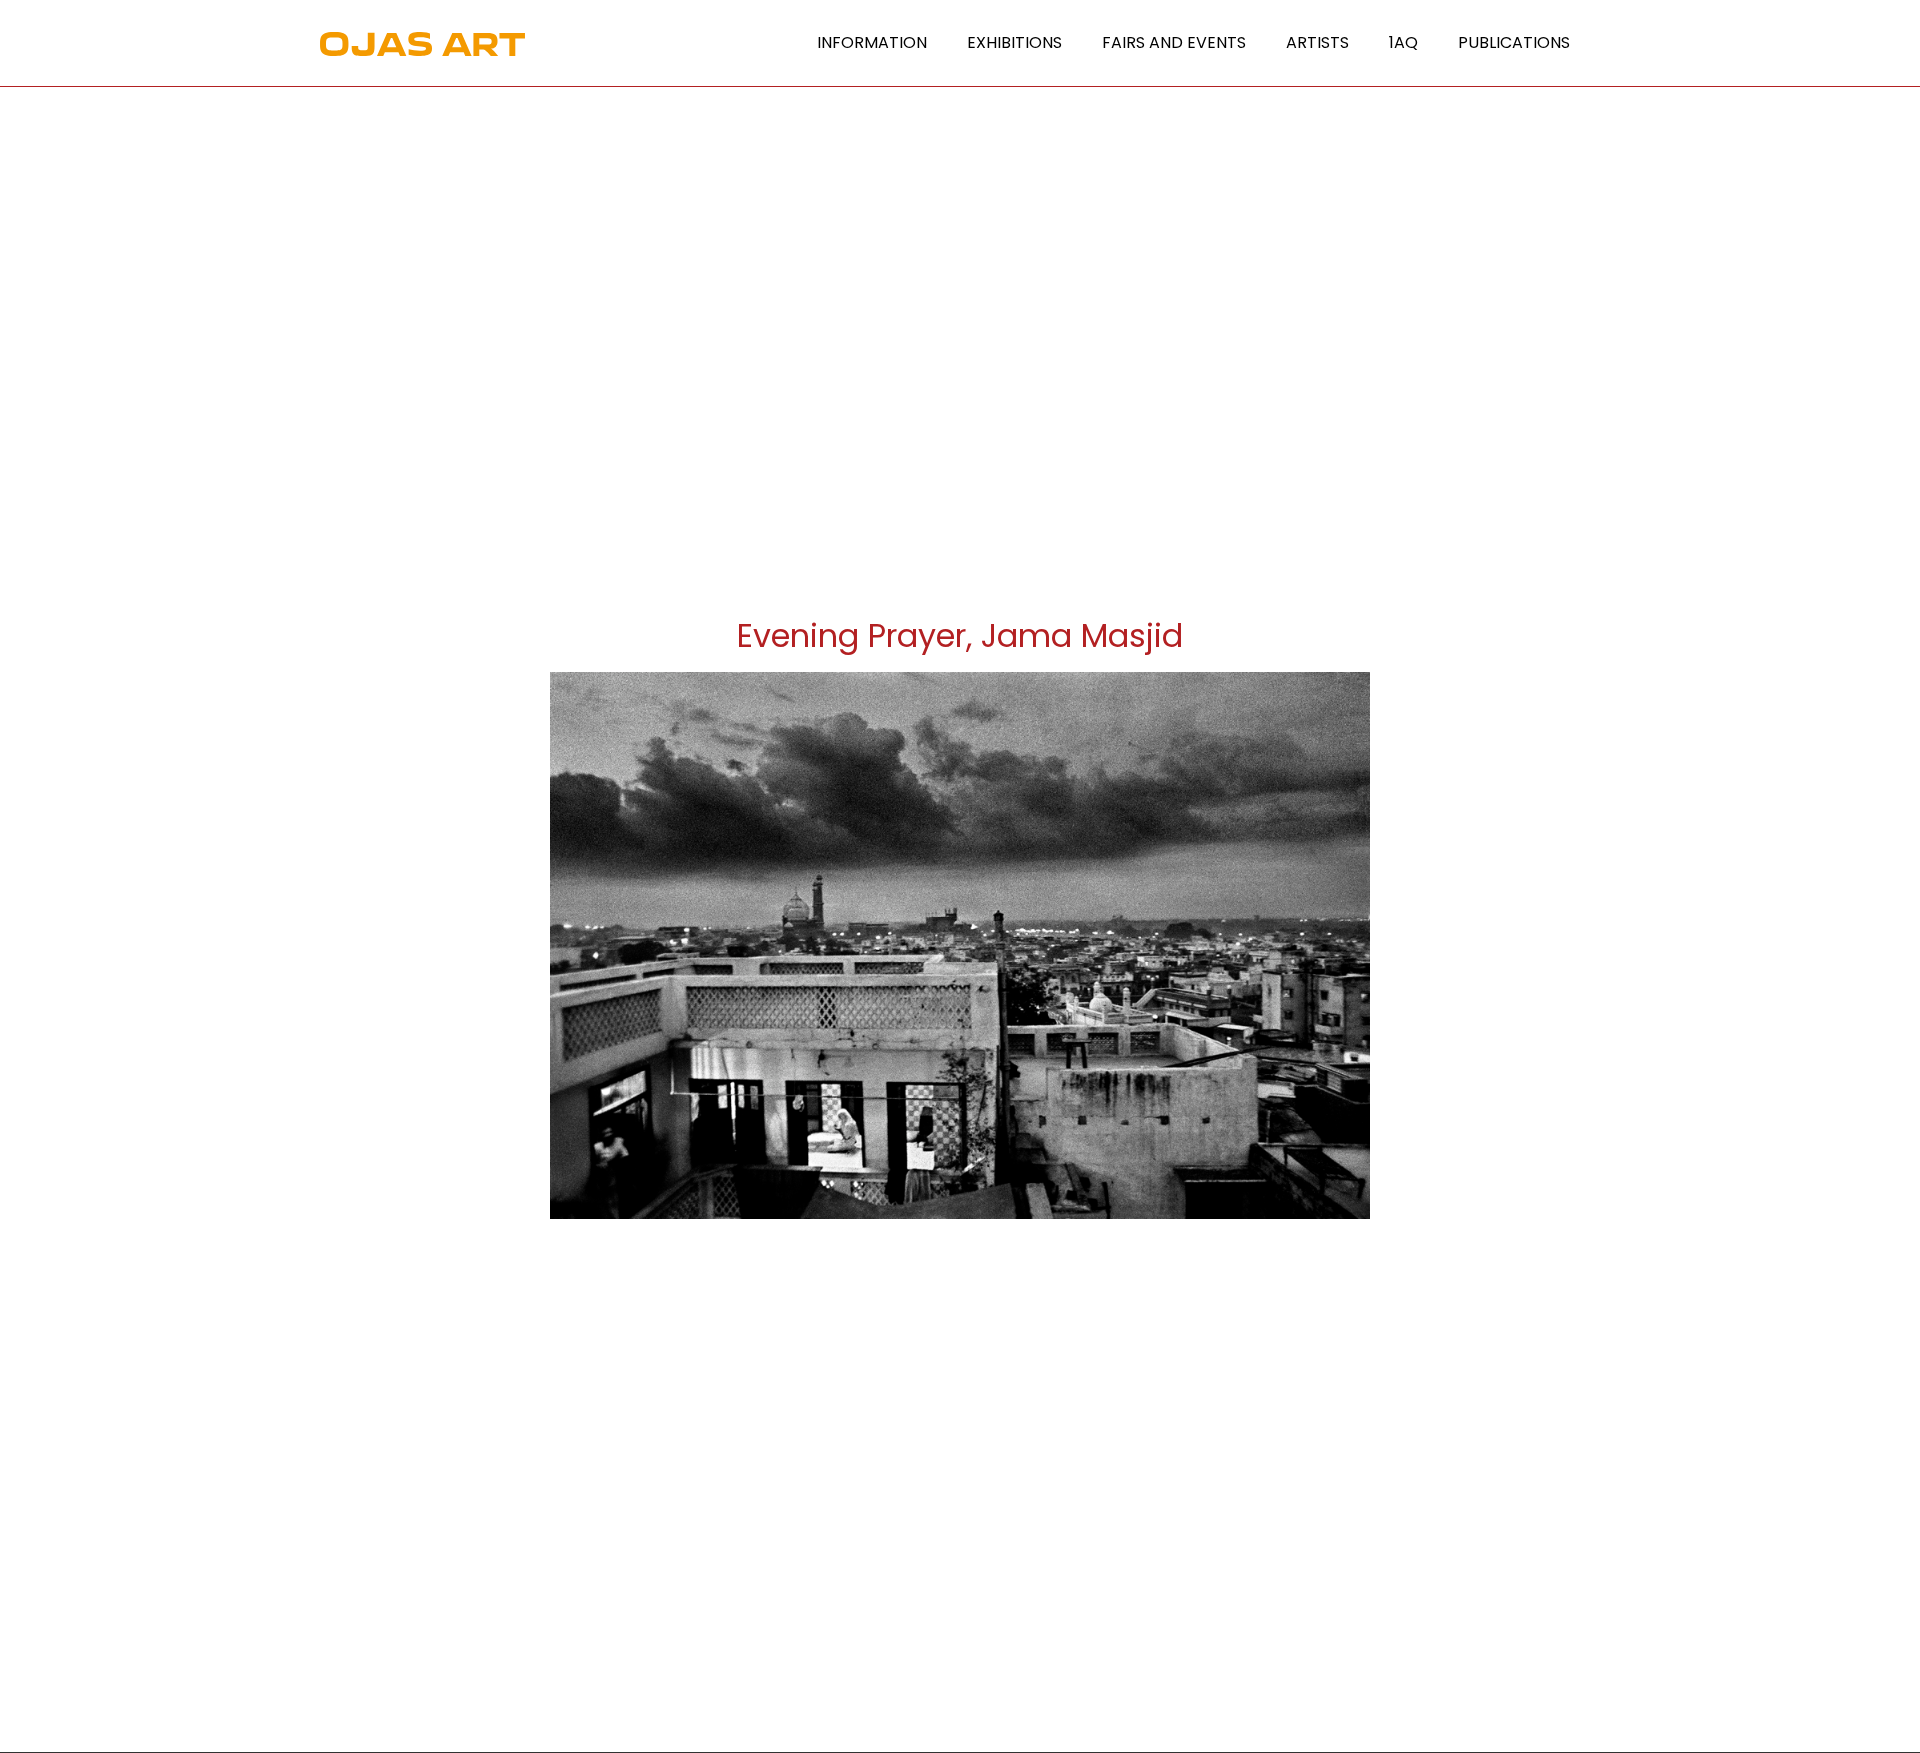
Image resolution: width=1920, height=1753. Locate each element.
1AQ (1403, 42)
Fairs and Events (1174, 42)
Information (872, 42)
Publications (1514, 42)
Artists (1317, 42)
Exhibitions (1014, 42)
